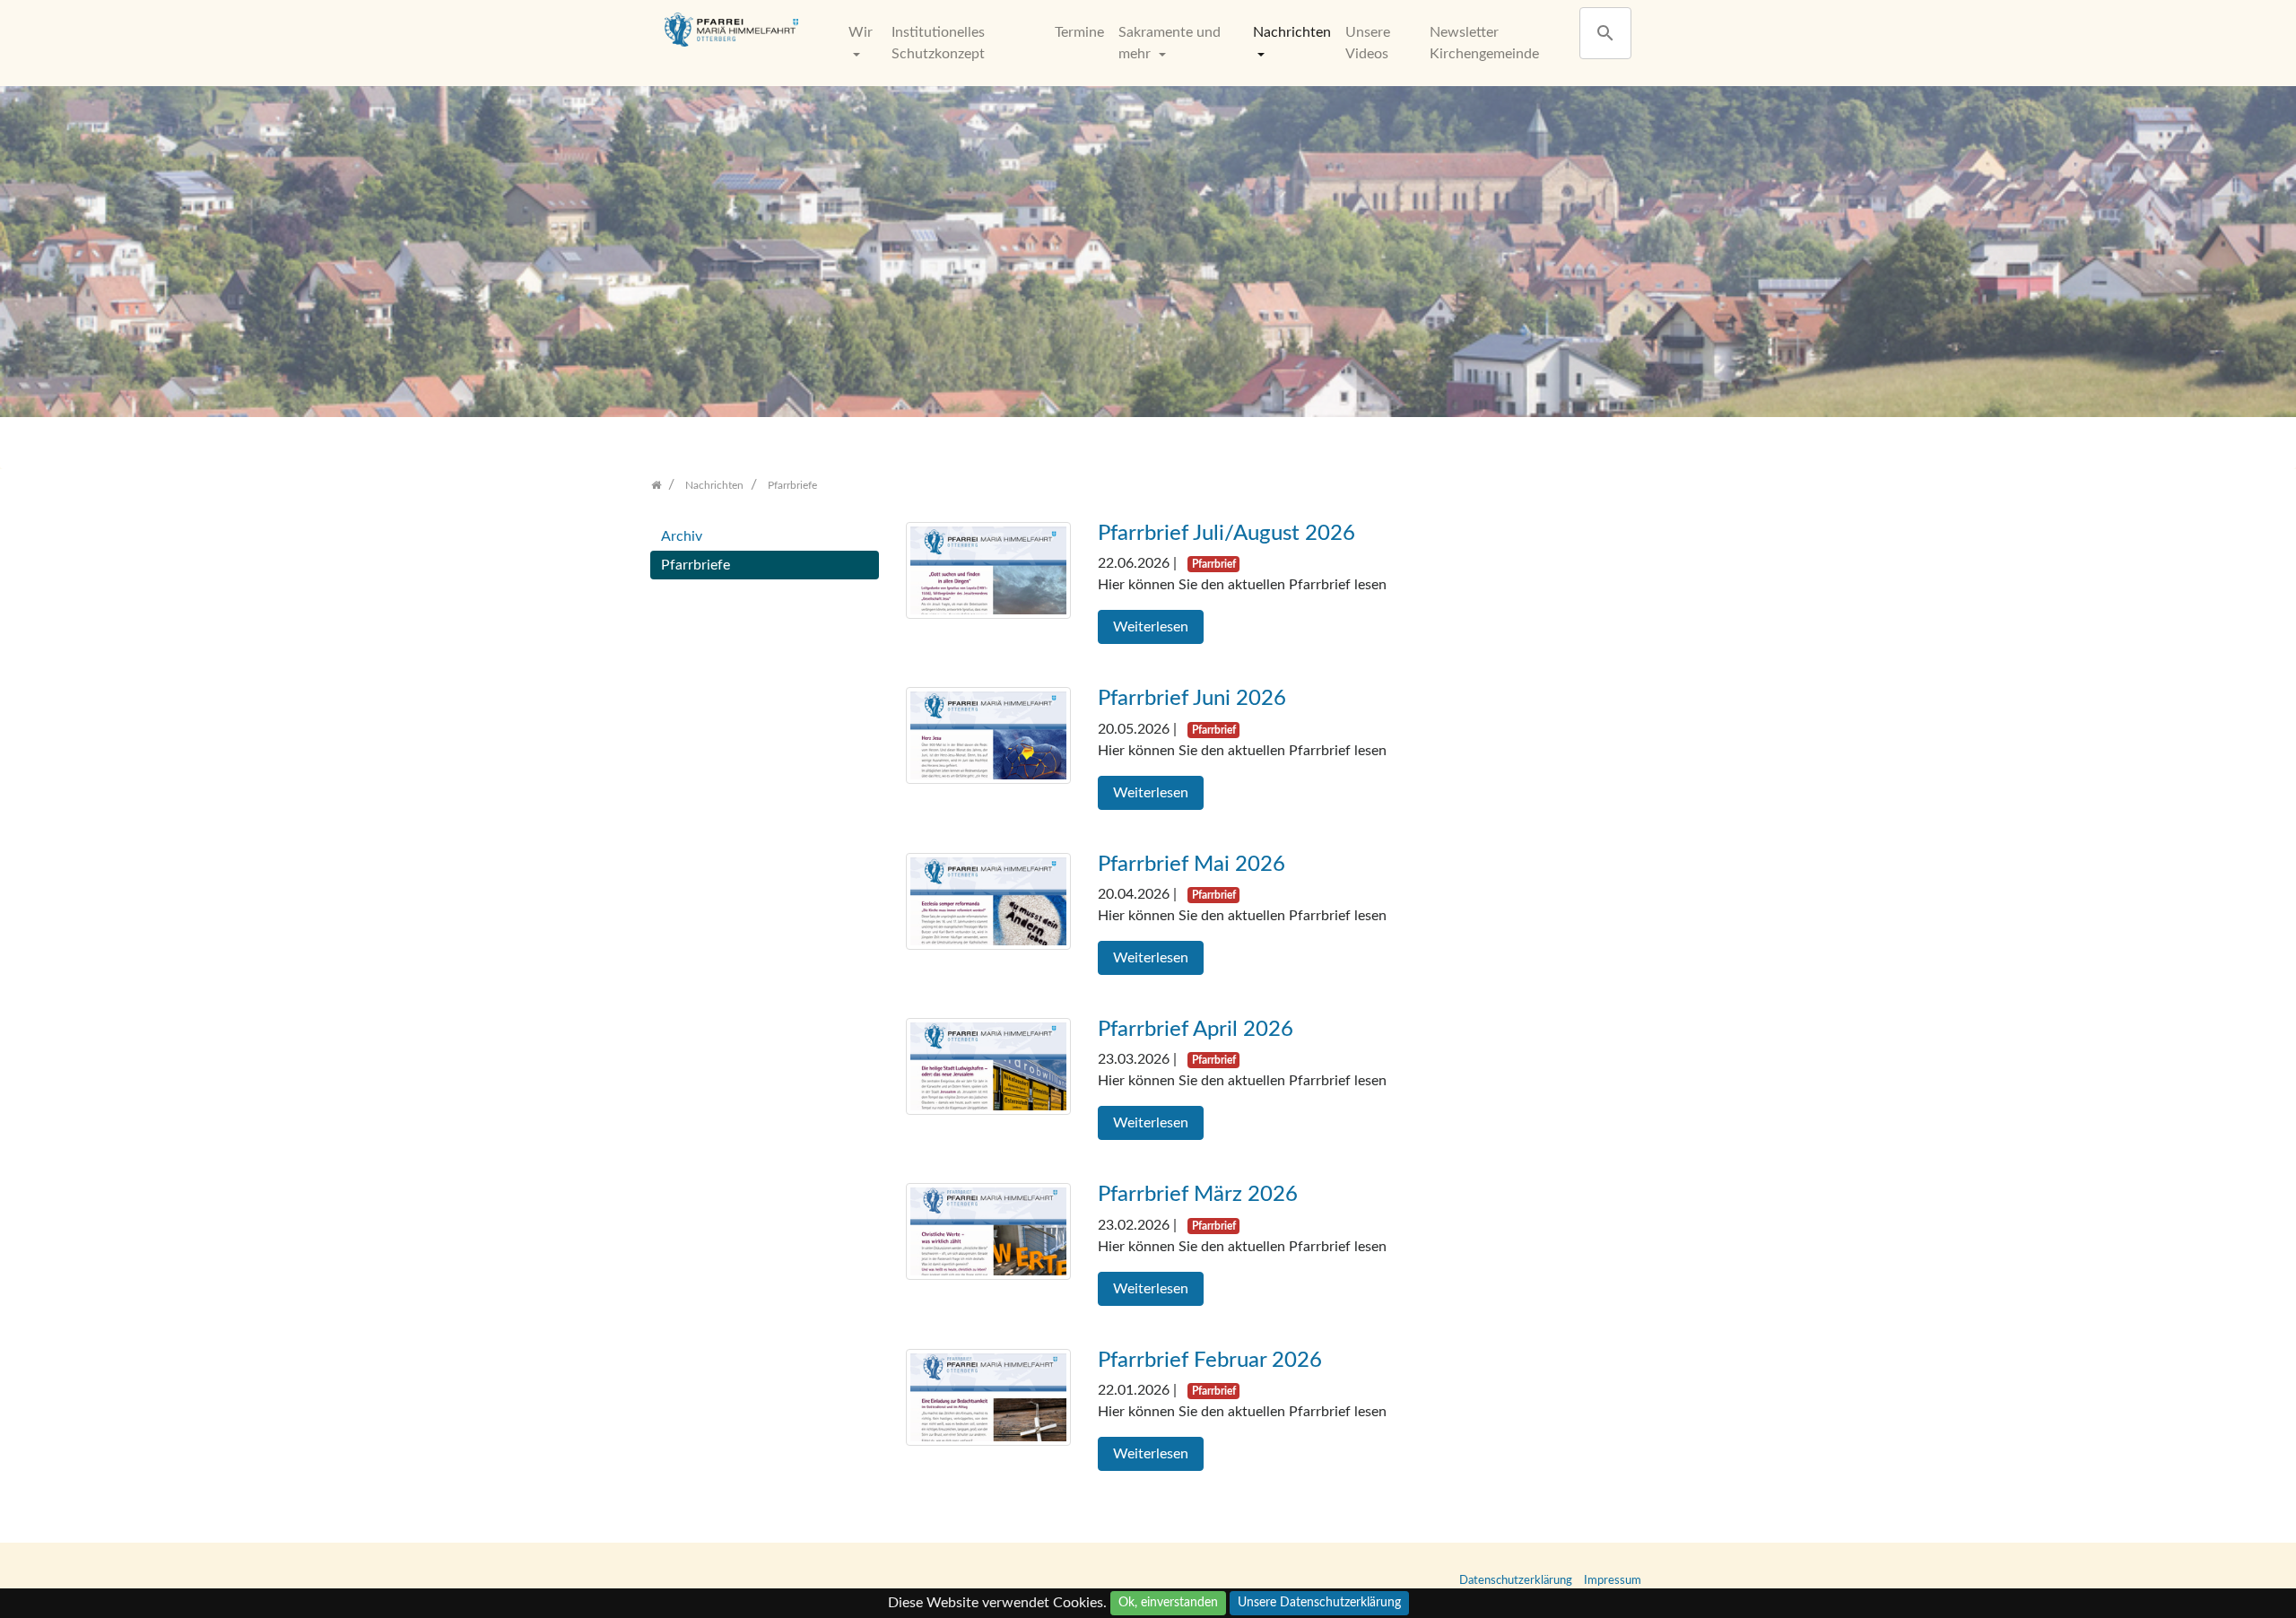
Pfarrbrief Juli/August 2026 (1226, 534)
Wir (861, 32)
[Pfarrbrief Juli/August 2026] (988, 570)
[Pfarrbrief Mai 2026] (988, 900)
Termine (1079, 32)
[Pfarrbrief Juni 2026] (988, 735)
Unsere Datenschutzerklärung (1319, 1603)
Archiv (682, 536)
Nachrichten (1292, 32)
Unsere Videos (1368, 43)
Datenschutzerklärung (1516, 1580)
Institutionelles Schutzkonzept (938, 43)
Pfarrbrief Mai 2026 (1191, 865)
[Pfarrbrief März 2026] (988, 1231)
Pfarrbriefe (696, 565)
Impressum (1613, 1580)
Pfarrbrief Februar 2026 (1210, 1361)
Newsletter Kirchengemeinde (1484, 43)
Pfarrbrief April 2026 (1196, 1030)
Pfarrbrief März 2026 (1198, 1195)
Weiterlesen (1151, 627)
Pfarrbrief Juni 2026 (1192, 699)
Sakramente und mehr (1170, 43)
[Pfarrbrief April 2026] (988, 1066)
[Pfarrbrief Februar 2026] (988, 1396)
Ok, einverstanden (1168, 1603)
